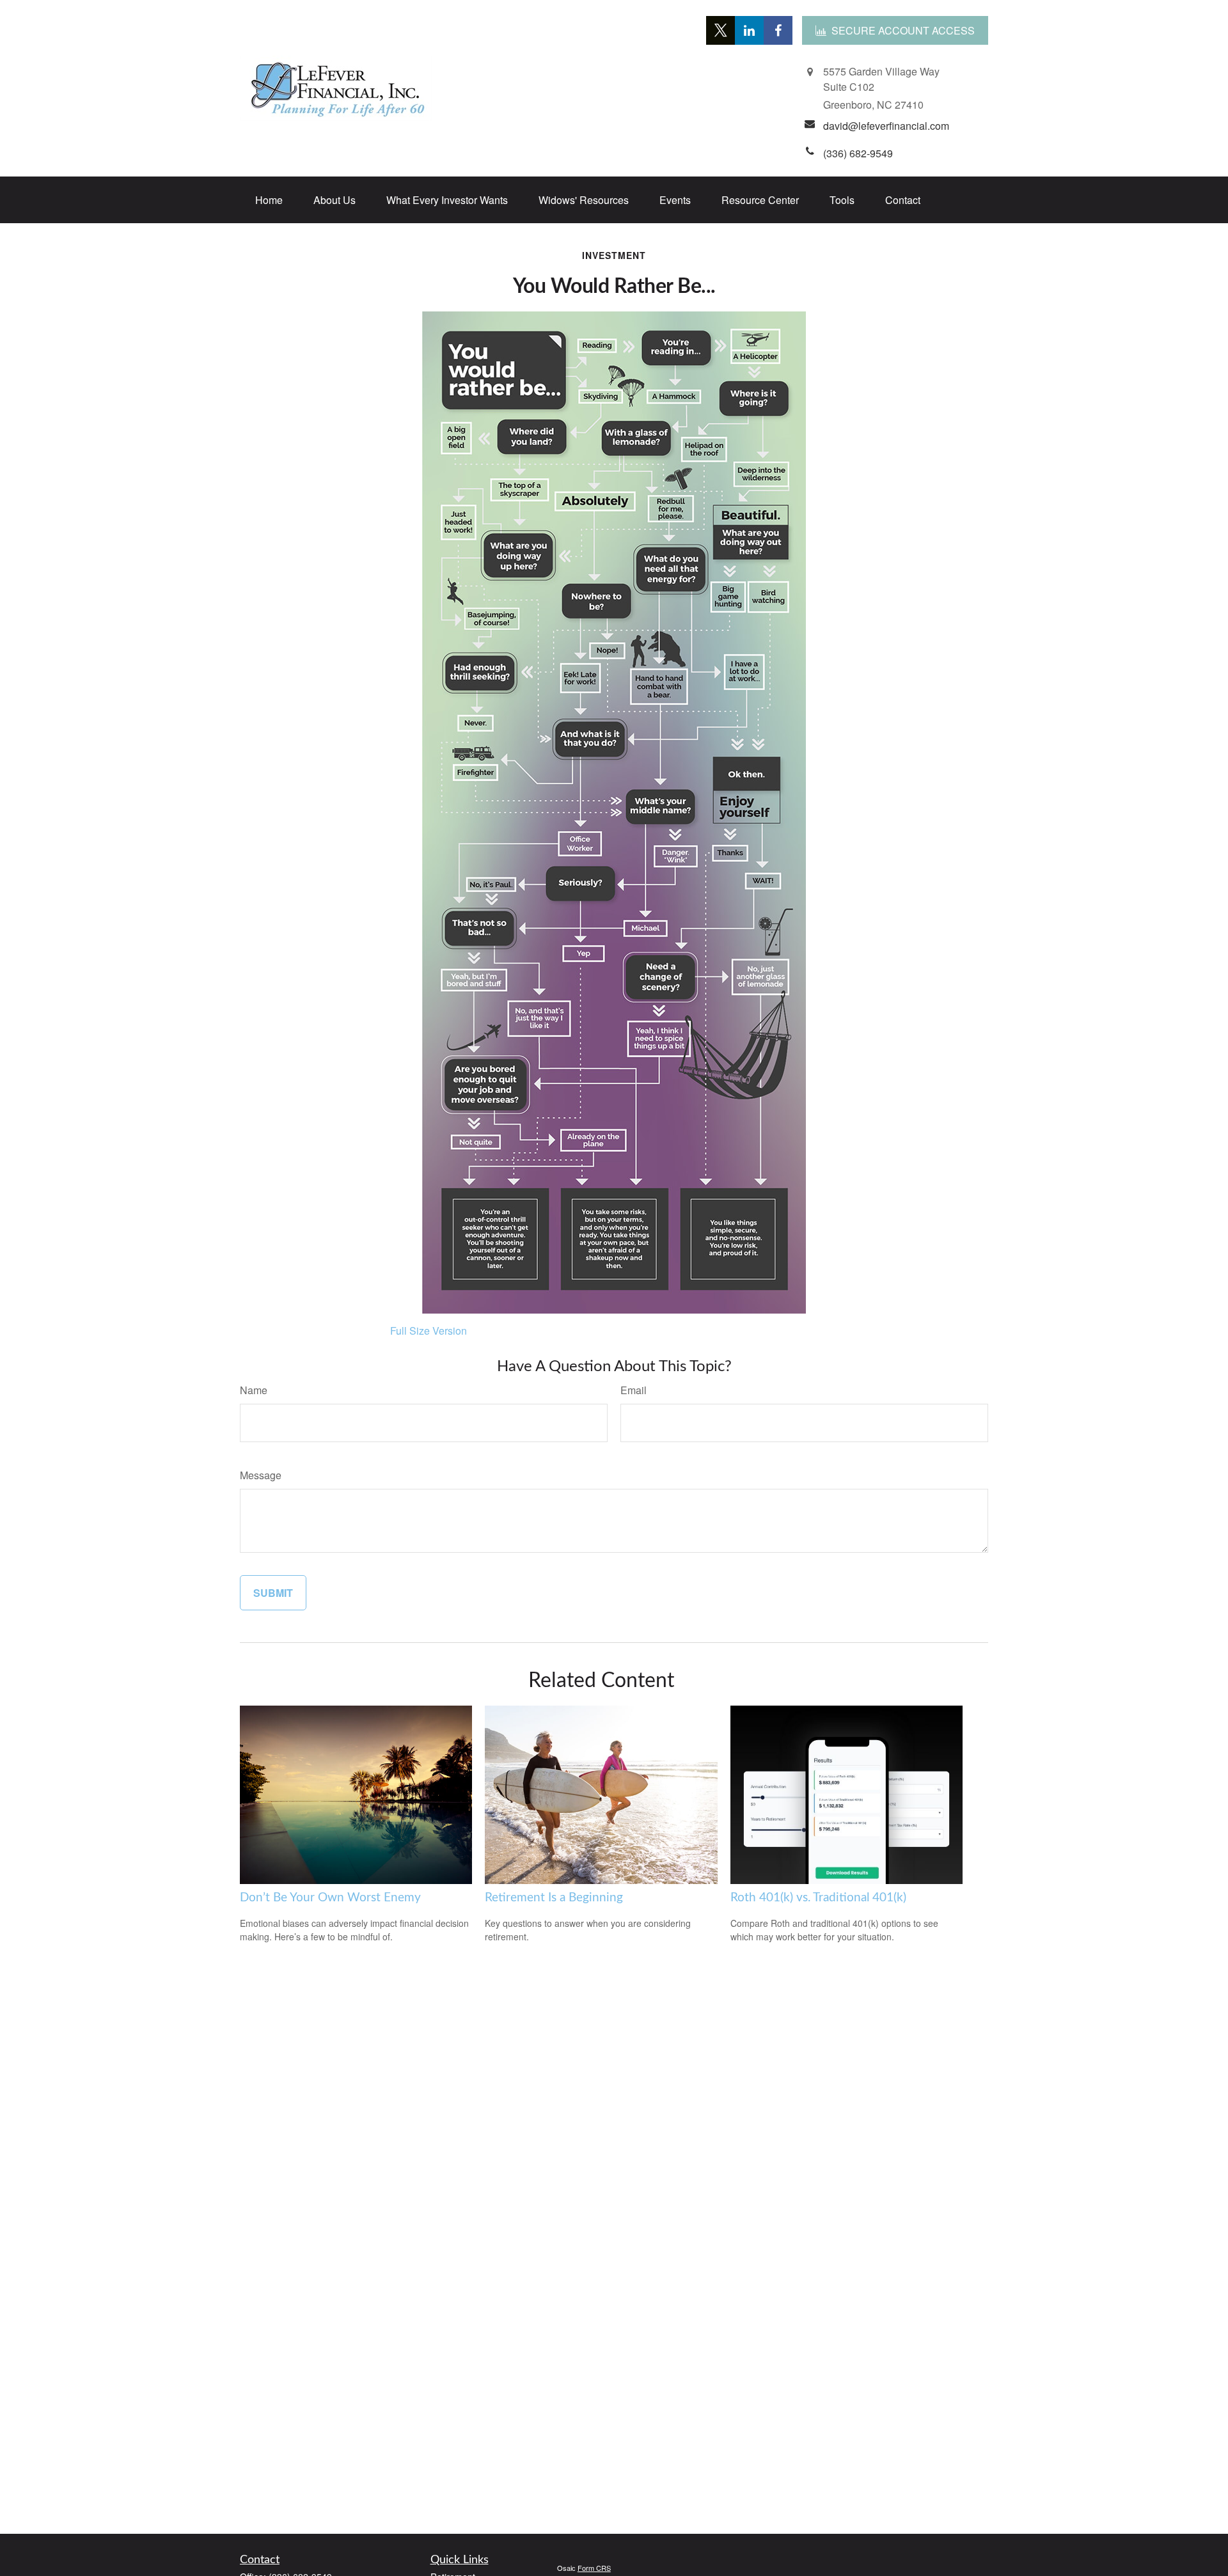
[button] (269, 200)
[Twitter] (720, 30)
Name (254, 1390)
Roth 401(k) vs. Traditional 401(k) (818, 1898)
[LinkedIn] (749, 30)
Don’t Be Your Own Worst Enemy (330, 1898)
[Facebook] (778, 30)
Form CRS (594, 2568)
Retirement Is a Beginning (554, 1898)
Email (634, 1390)
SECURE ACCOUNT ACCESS (903, 30)
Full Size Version (429, 1331)
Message (261, 1475)
